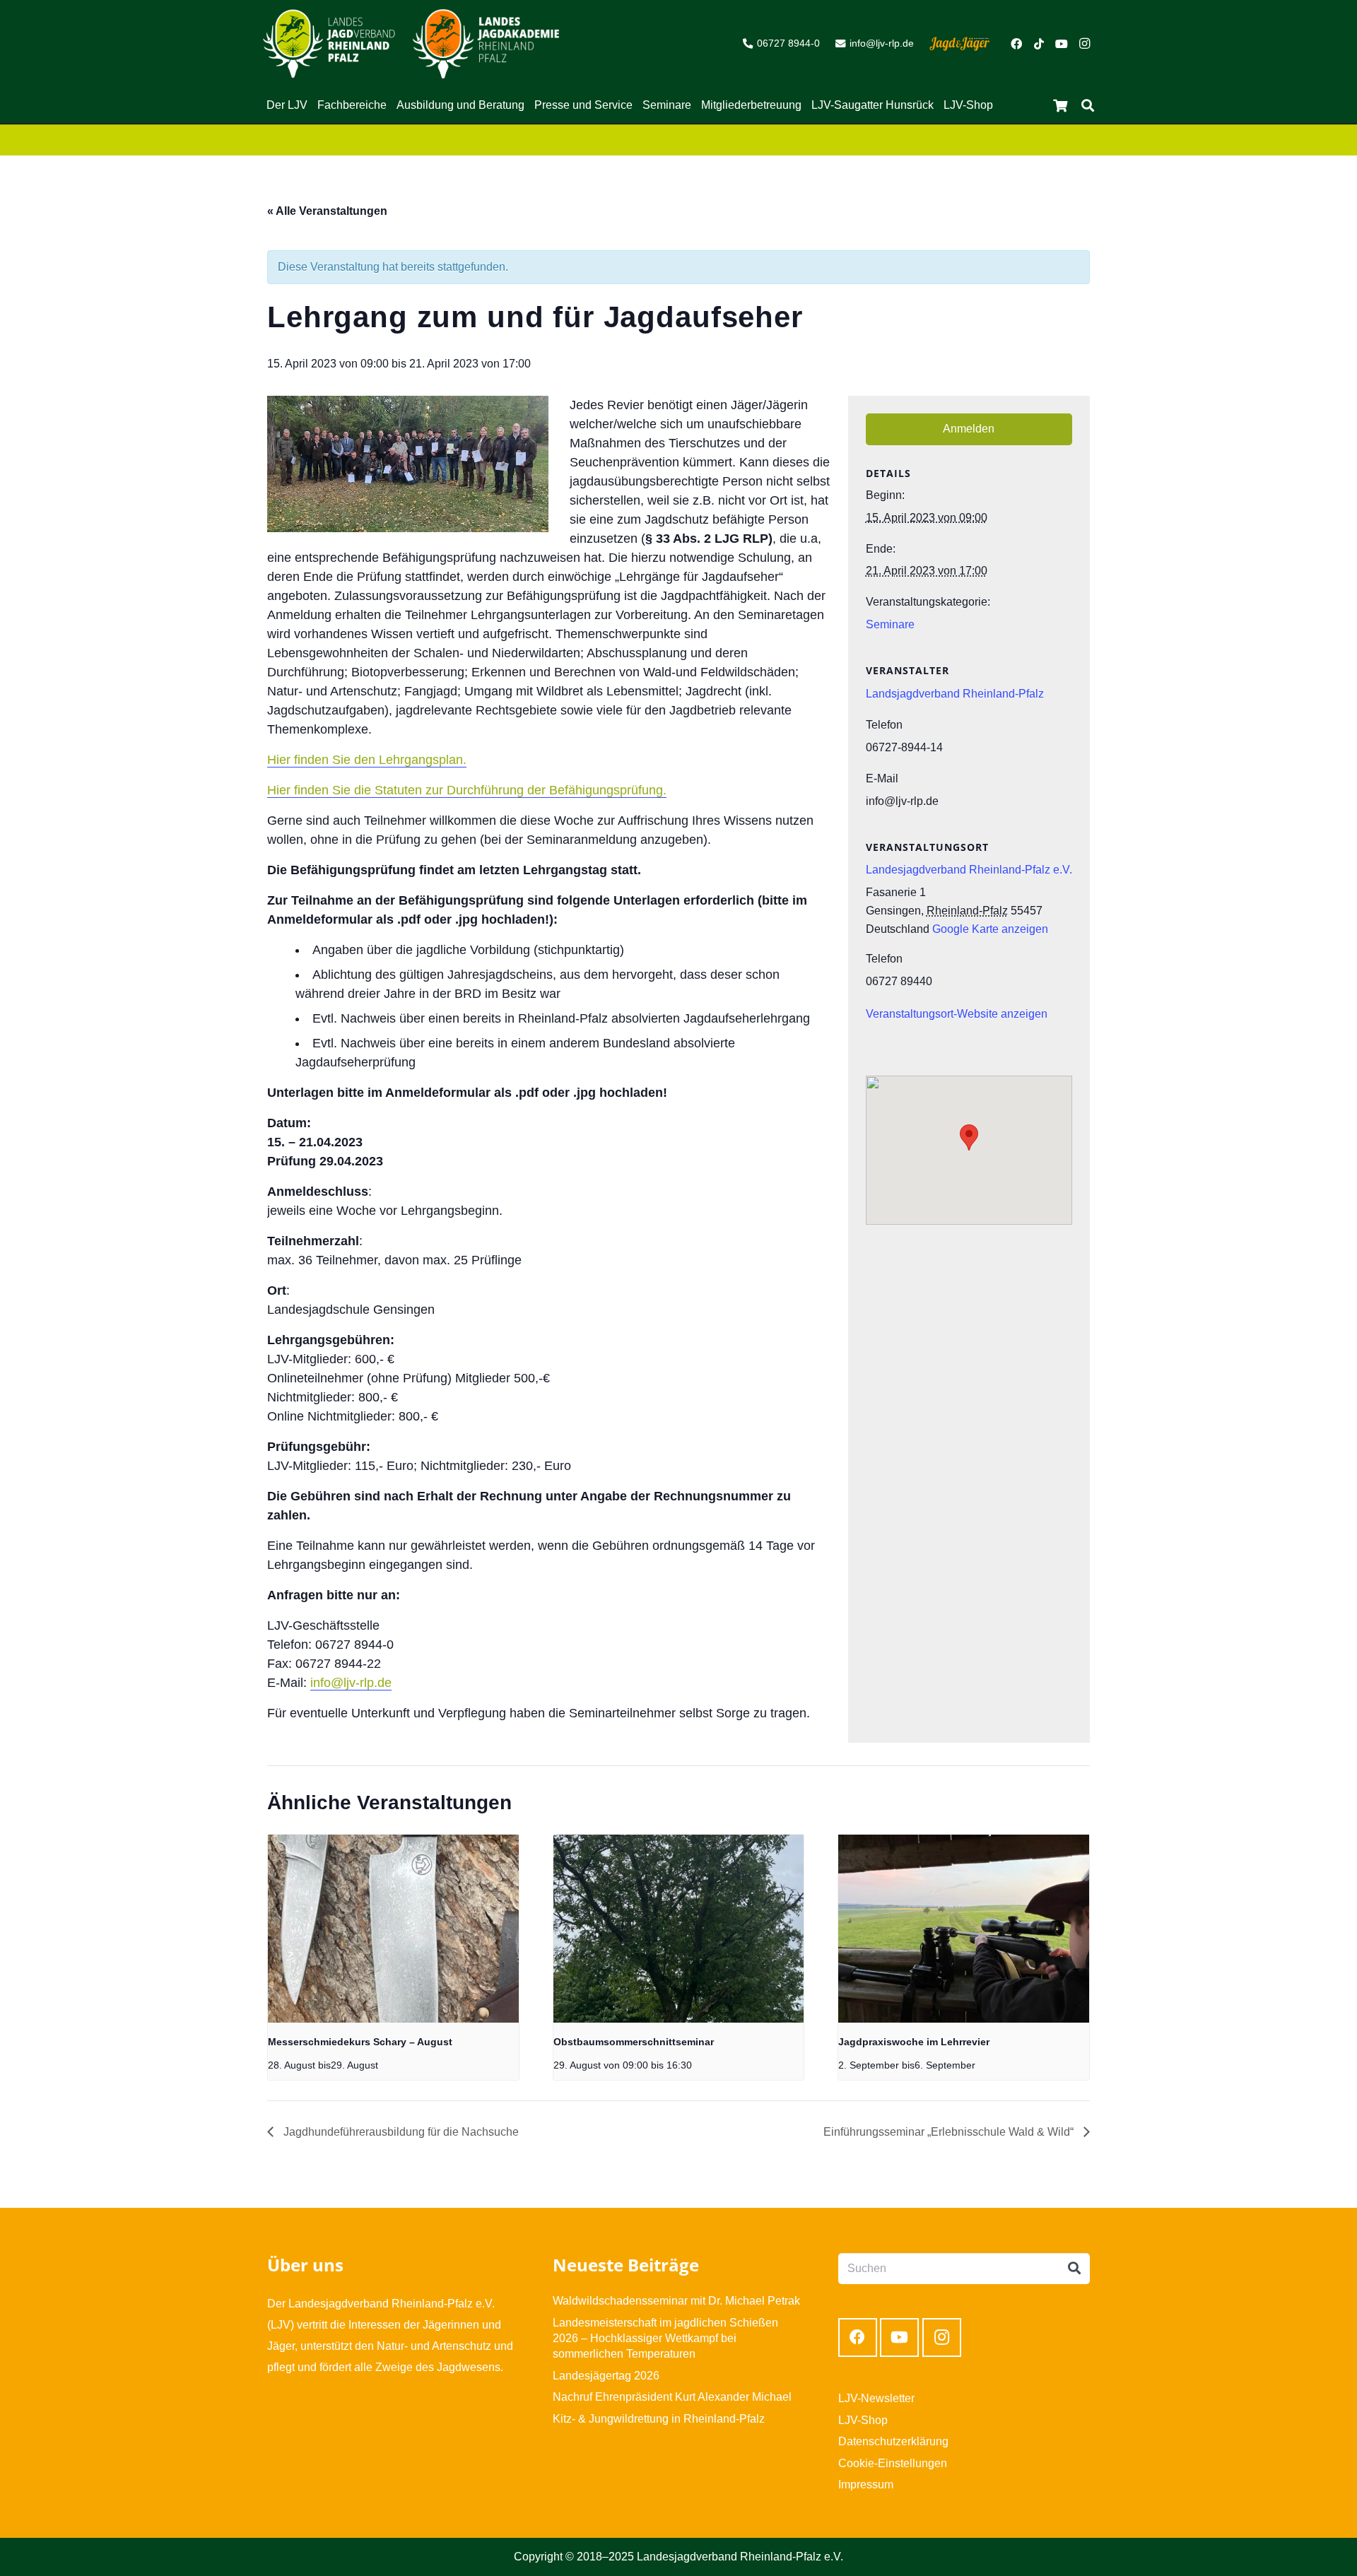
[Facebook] (1016, 44)
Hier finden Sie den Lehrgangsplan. (367, 760)
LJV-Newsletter (876, 2398)
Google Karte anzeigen (990, 929)
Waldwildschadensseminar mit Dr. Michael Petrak (676, 2301)
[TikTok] (1039, 44)
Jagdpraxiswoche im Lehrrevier (914, 2042)
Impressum (866, 2484)
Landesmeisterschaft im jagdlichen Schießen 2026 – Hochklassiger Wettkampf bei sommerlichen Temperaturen (665, 2339)
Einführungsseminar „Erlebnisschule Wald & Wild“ (950, 2132)
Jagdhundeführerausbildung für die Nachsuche (400, 2132)
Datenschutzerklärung (893, 2441)
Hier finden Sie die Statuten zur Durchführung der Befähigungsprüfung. (467, 790)
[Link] (329, 44)
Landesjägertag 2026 (606, 2376)
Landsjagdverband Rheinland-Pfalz (955, 694)
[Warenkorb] (1060, 105)
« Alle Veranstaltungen (327, 211)
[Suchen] (1088, 106)
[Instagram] (1084, 44)
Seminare (890, 624)
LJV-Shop (863, 2420)
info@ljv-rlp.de (351, 1683)
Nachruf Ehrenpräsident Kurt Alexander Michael (672, 2397)
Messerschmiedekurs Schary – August (360, 2042)
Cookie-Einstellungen (893, 2463)
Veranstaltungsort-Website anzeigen (957, 1014)
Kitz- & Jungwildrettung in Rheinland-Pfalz (659, 2419)
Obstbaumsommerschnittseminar (634, 2042)
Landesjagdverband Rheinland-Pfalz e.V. (969, 870)
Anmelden (969, 429)
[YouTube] (1062, 44)
